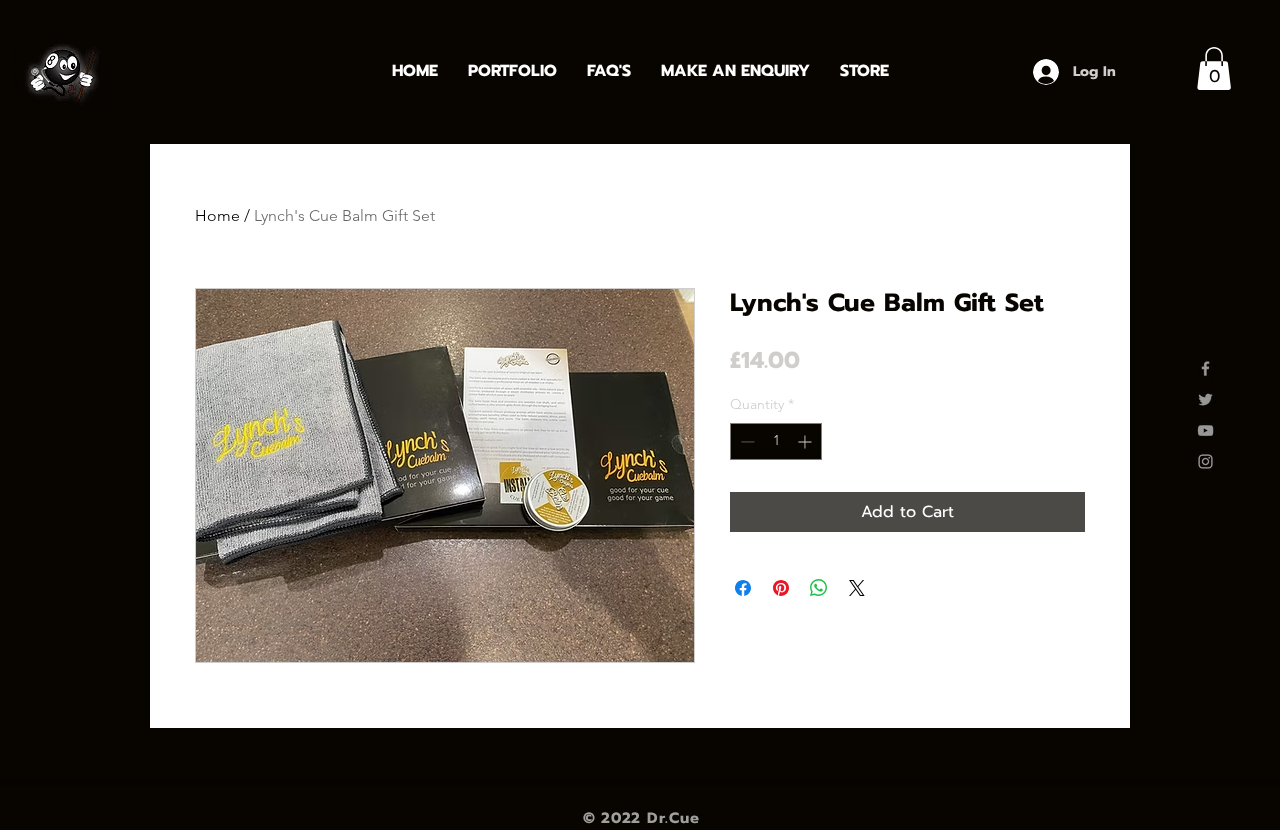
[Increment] (806, 441)
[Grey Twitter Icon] (1205, 399)
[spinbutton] (776, 441)
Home (217, 215)
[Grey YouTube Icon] (1205, 430)
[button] (1214, 68)
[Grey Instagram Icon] (1205, 461)
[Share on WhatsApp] (819, 588)
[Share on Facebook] (743, 588)
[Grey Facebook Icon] (1205, 368)
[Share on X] (857, 588)
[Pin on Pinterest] (781, 588)
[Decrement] (745, 441)
